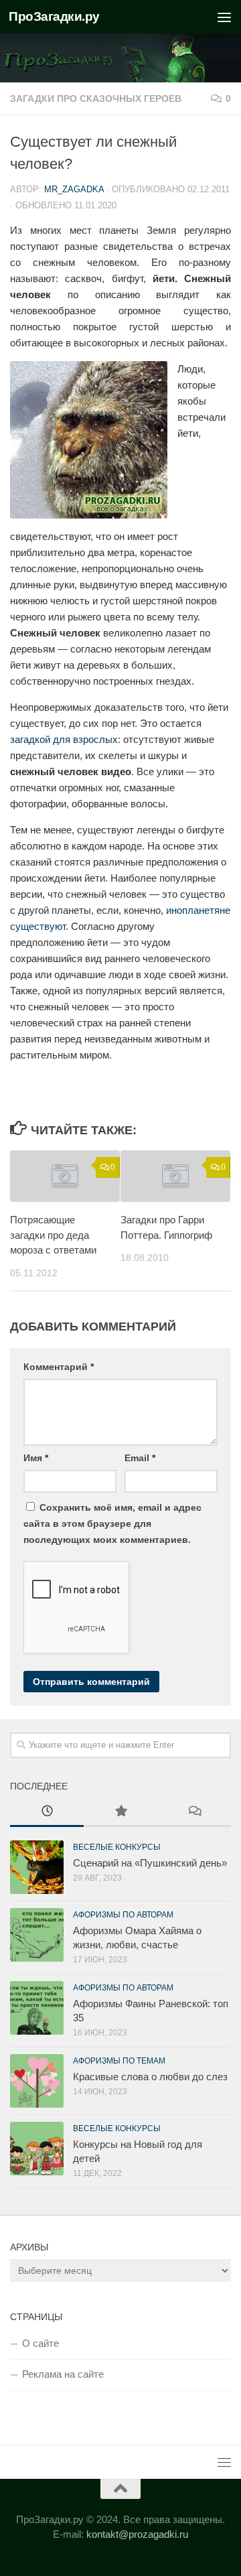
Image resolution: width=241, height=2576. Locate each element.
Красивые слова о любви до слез (150, 2077)
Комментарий (59, 1367)
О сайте (41, 2343)
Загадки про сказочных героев (96, 98)
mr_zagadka (74, 189)
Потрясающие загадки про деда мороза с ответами (53, 1235)
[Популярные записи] (120, 1813)
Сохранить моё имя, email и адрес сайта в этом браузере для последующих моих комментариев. (112, 1523)
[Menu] (224, 17)
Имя (36, 1458)
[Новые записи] (47, 1813)
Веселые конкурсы (117, 1847)
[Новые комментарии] (194, 1813)
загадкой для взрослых (64, 739)
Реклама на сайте (63, 2374)
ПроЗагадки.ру (54, 16)
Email (140, 1458)
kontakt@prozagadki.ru (137, 2534)
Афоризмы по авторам (123, 1915)
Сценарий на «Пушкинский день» (150, 1863)
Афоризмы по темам (119, 2061)
